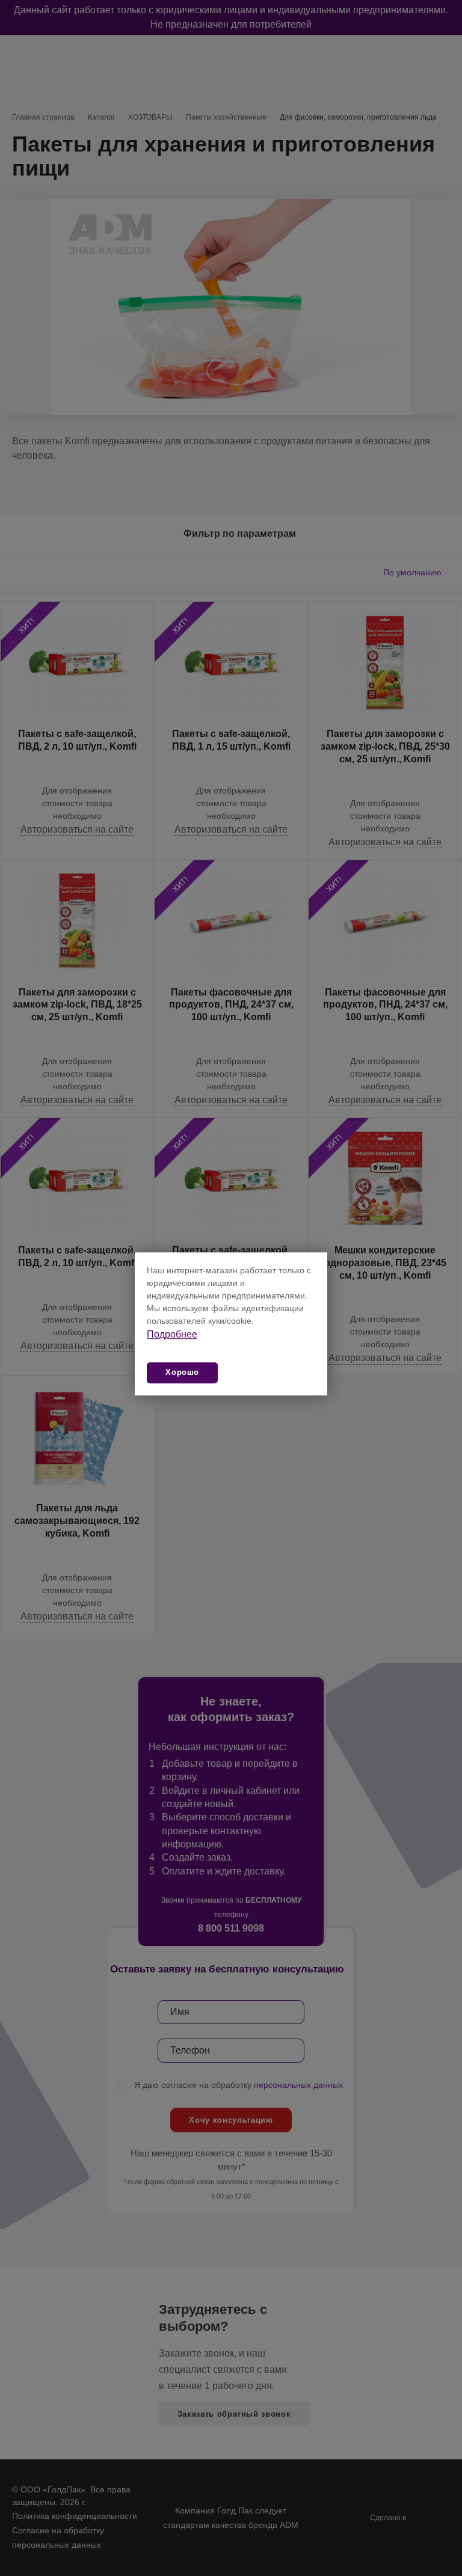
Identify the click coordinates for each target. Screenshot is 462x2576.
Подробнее (172, 1334)
